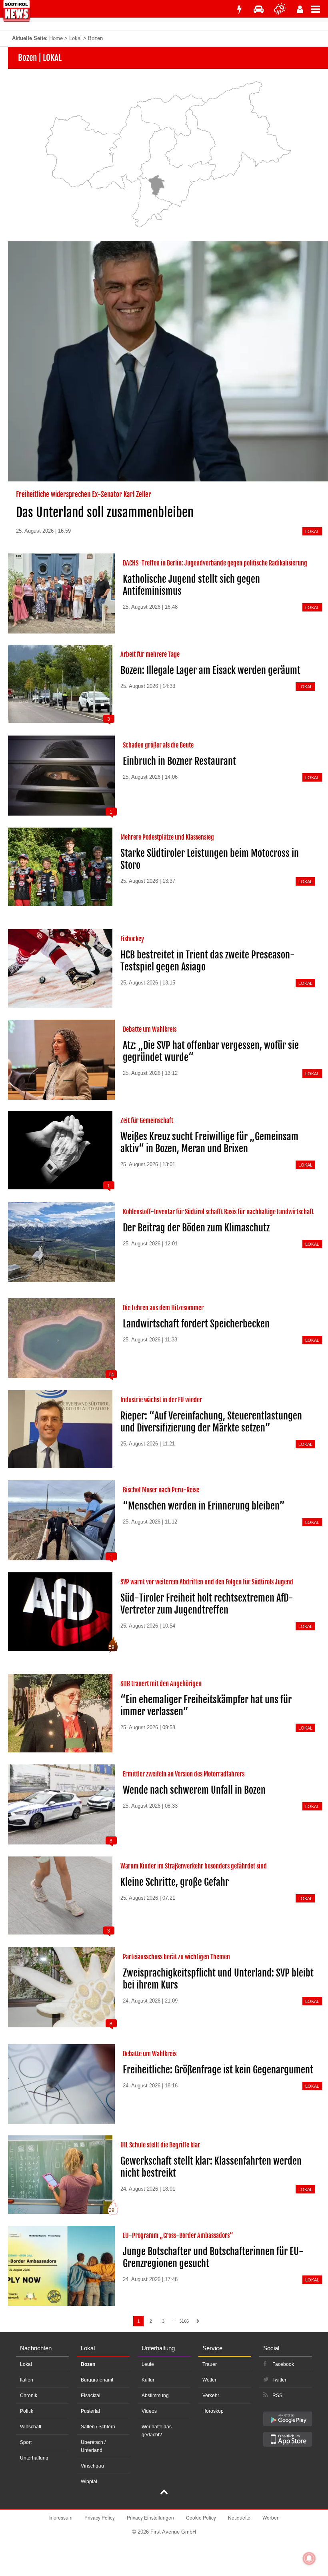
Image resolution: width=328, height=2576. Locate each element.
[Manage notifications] (309, 2558)
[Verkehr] (259, 9)
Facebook (283, 2364)
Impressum (60, 2517)
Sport (26, 2442)
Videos (149, 2411)
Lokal (75, 38)
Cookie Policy (201, 2517)
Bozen (88, 2364)
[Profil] (300, 9)
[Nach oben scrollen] (164, 2493)
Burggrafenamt (97, 2380)
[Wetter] (280, 9)
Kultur (148, 2380)
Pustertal (90, 2411)
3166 (184, 2321)
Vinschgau (92, 2466)
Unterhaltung (34, 2458)
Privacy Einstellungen (150, 2517)
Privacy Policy (100, 2517)
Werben (271, 2517)
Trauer (210, 2364)
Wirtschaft (31, 2427)
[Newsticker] (239, 9)
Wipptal (89, 2482)
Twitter (279, 2380)
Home (56, 38)
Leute (148, 2364)
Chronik (29, 2396)
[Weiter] (198, 2321)
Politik (27, 2411)
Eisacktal (91, 2396)
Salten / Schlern (98, 2427)
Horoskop (213, 2411)
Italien (27, 2380)
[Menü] (320, 9)
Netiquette (239, 2517)
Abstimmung (155, 2396)
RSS (277, 2396)
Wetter (209, 2380)
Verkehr (211, 2396)
